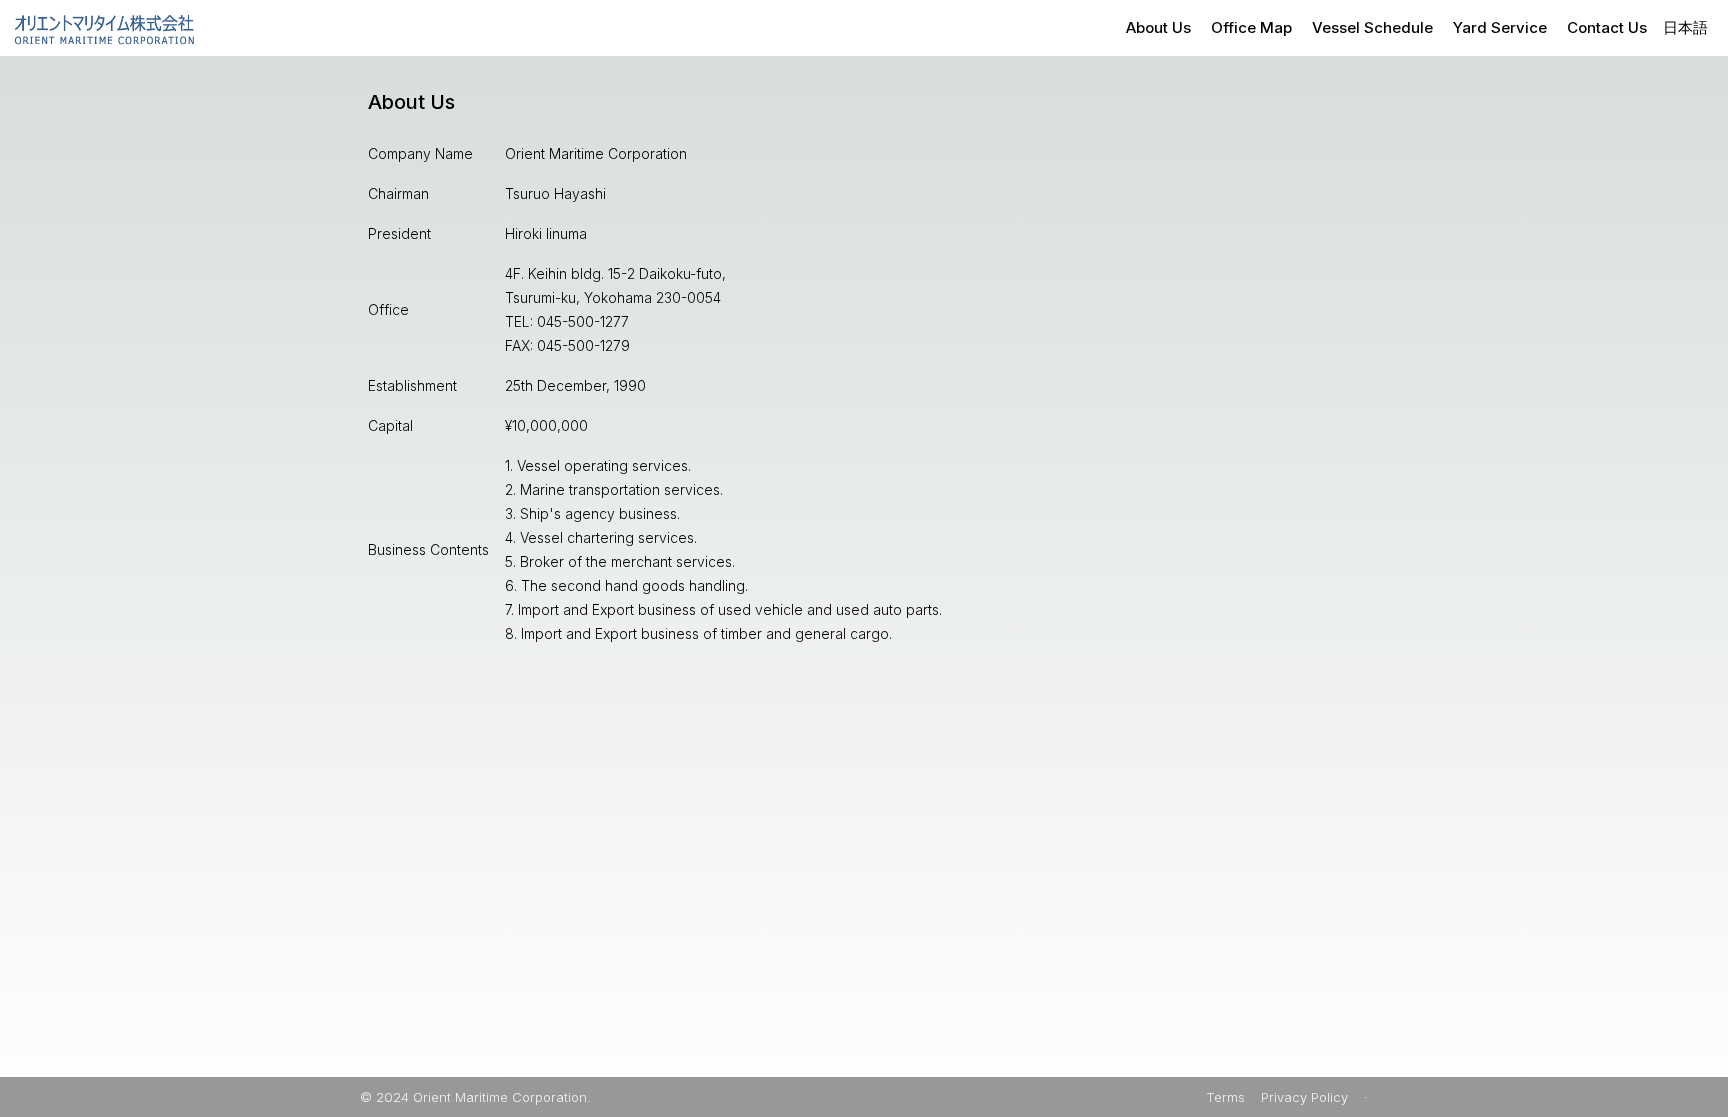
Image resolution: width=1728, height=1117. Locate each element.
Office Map (1251, 27)
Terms (1225, 1097)
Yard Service (1500, 27)
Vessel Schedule (1372, 27)
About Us (1158, 27)
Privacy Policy (1304, 1097)
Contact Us (1607, 27)
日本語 (1685, 27)
